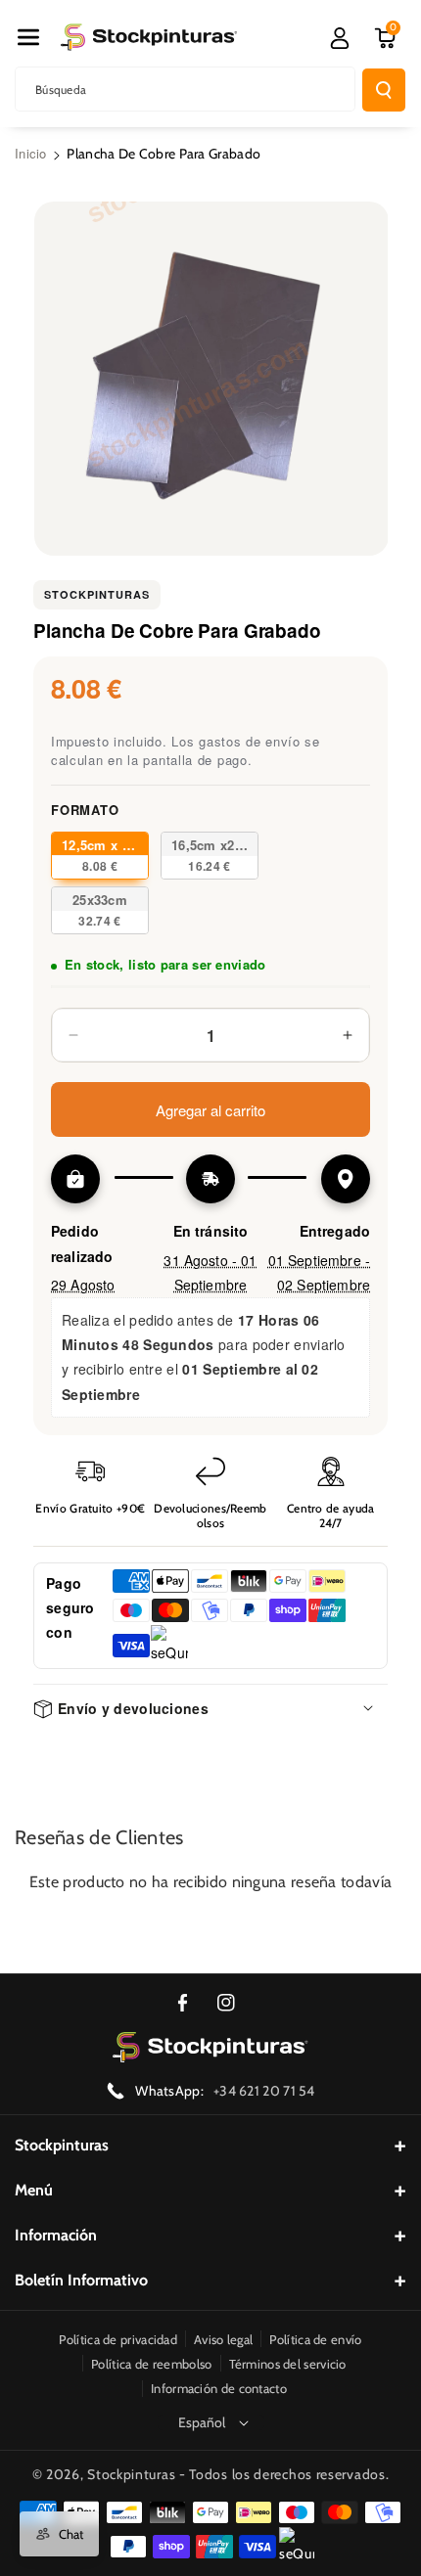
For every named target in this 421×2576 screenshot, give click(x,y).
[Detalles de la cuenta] (340, 38)
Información (56, 2235)
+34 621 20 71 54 (264, 2091)
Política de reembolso (151, 2364)
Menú (34, 2190)
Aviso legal (223, 2339)
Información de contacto (219, 2388)
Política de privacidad (118, 2339)
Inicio (31, 153)
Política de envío (315, 2339)
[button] (28, 37)
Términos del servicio (288, 2364)
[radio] (100, 856)
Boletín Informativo (81, 2280)
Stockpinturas (97, 594)
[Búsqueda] (384, 90)
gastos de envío (250, 741)
